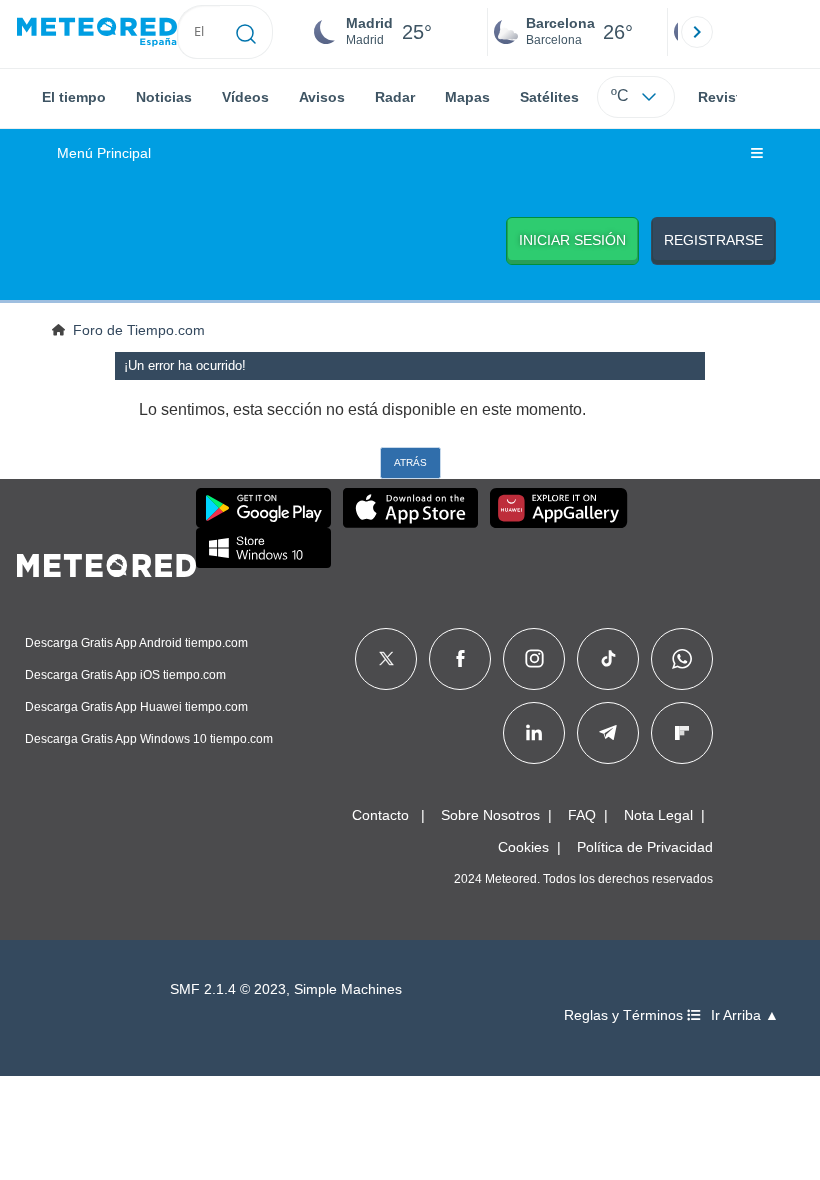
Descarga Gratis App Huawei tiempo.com (136, 707)
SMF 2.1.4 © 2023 (228, 989)
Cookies (523, 847)
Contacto (380, 815)
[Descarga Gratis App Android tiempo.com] (263, 508)
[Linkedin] (534, 733)
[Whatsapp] (682, 659)
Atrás (410, 462)
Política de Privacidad (645, 847)
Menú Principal (104, 153)
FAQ (582, 815)
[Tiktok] (608, 659)
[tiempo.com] (97, 32)
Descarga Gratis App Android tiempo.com (136, 643)
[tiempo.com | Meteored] (106, 562)
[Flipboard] (682, 733)
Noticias (164, 97)
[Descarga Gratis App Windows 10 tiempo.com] (263, 548)
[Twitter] (386, 659)
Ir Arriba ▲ (745, 1015)
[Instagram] (534, 659)
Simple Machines (348, 989)
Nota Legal (658, 815)
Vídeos (245, 97)
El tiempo (74, 97)
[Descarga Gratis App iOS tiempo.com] (410, 508)
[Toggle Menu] (757, 154)
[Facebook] (460, 659)
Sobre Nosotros (490, 815)
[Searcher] (246, 32)
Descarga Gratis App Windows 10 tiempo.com (149, 739)
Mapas (467, 97)
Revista (723, 97)
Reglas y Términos (625, 1015)
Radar (395, 97)
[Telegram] (607, 733)
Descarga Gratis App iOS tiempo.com (125, 675)
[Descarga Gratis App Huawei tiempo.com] (559, 508)
